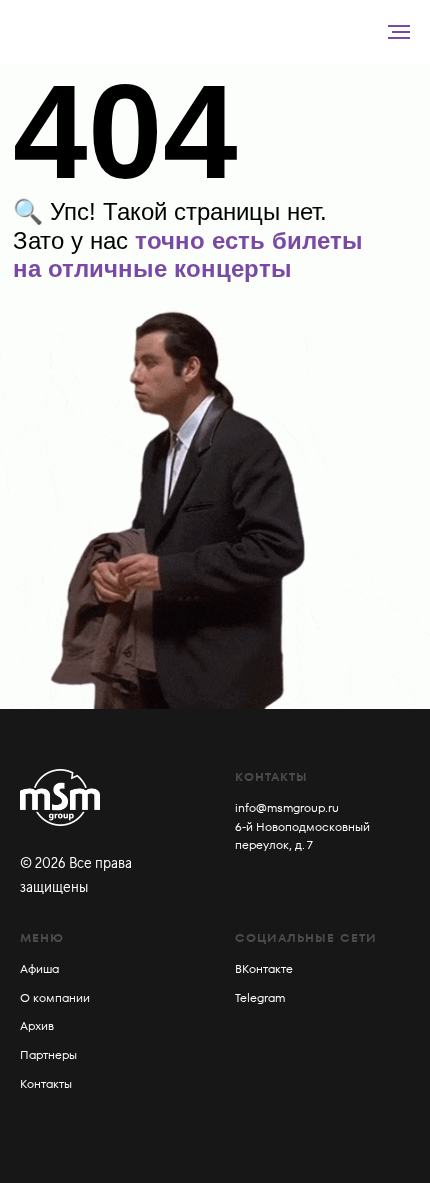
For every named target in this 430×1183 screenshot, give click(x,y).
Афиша (39, 968)
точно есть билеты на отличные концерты (188, 254)
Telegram (260, 997)
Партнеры (48, 1054)
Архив (37, 1025)
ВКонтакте (264, 968)
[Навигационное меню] (399, 32)
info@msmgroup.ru (287, 807)
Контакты (46, 1083)
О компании (55, 997)
